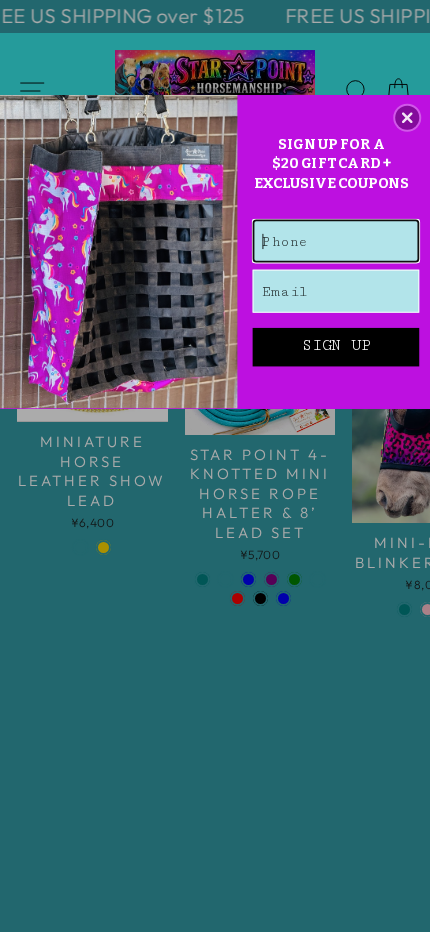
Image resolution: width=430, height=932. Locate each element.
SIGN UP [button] (336, 346)
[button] (407, 117)
